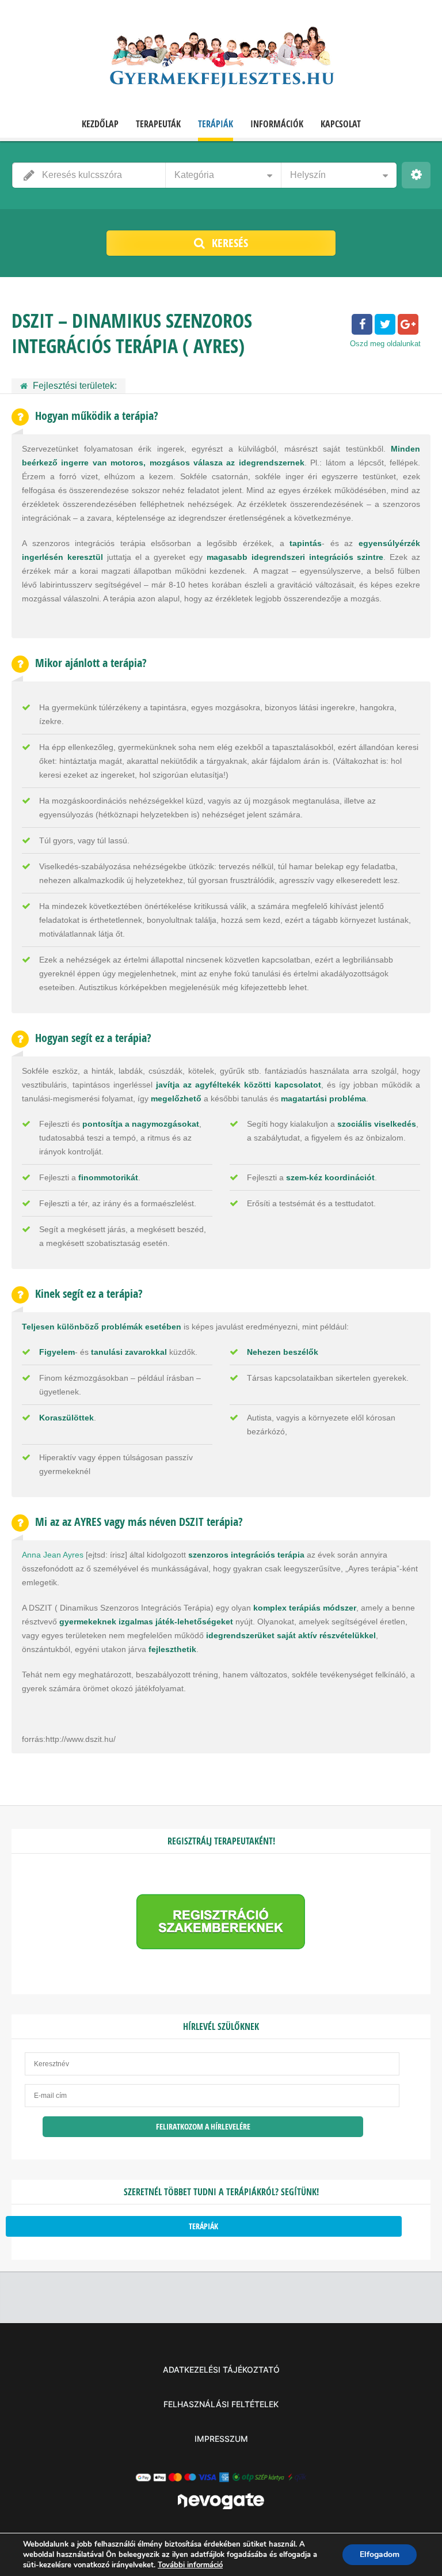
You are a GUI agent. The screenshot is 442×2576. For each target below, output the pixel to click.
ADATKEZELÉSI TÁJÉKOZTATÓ (221, 2369)
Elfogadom (380, 2554)
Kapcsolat (341, 124)
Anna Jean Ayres (53, 1555)
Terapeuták (158, 124)
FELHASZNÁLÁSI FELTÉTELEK (221, 2404)
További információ (190, 2565)
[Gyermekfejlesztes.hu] (221, 60)
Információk (277, 124)
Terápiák (216, 124)
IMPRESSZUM (221, 2439)
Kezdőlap (100, 124)
